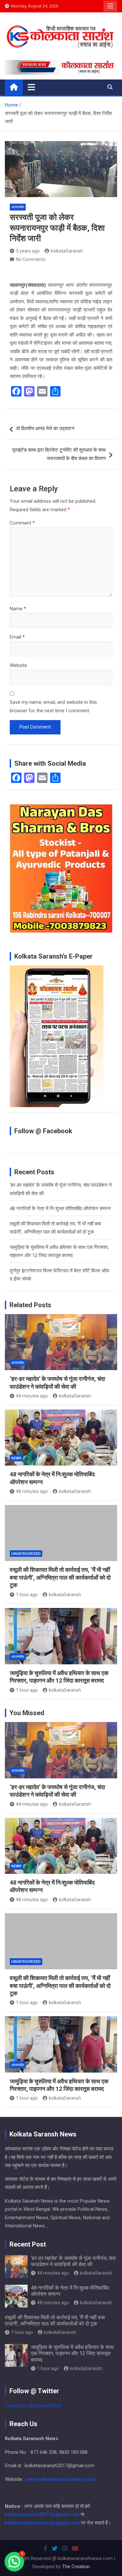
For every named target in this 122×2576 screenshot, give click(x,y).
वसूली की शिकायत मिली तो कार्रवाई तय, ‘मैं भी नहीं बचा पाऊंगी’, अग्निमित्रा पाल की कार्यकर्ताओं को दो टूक (60, 1577)
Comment (22, 523)
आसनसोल (18, 207)
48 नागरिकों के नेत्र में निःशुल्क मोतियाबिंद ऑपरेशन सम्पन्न (60, 1208)
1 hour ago (27, 1595)
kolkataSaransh (67, 251)
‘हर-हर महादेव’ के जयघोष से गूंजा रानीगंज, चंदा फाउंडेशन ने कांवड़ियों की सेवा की (73, 2261)
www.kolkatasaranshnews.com (61, 2479)
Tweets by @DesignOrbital (33, 2406)
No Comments (31, 259)
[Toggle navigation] (31, 87)
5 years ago (28, 251)
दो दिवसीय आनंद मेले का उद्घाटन (45, 428)
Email (17, 637)
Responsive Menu (110, 6)
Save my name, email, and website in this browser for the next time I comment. (53, 706)
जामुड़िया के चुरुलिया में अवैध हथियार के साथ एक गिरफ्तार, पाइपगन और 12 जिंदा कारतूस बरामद (72, 2353)
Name (18, 609)
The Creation (76, 2567)
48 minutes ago (32, 1491)
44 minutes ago (32, 1396)
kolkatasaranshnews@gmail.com (42, 2523)
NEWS (16, 1458)
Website (18, 665)
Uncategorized (26, 1554)
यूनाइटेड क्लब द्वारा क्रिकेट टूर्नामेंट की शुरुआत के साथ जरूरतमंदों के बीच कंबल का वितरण (59, 454)
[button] (14, 2562)
